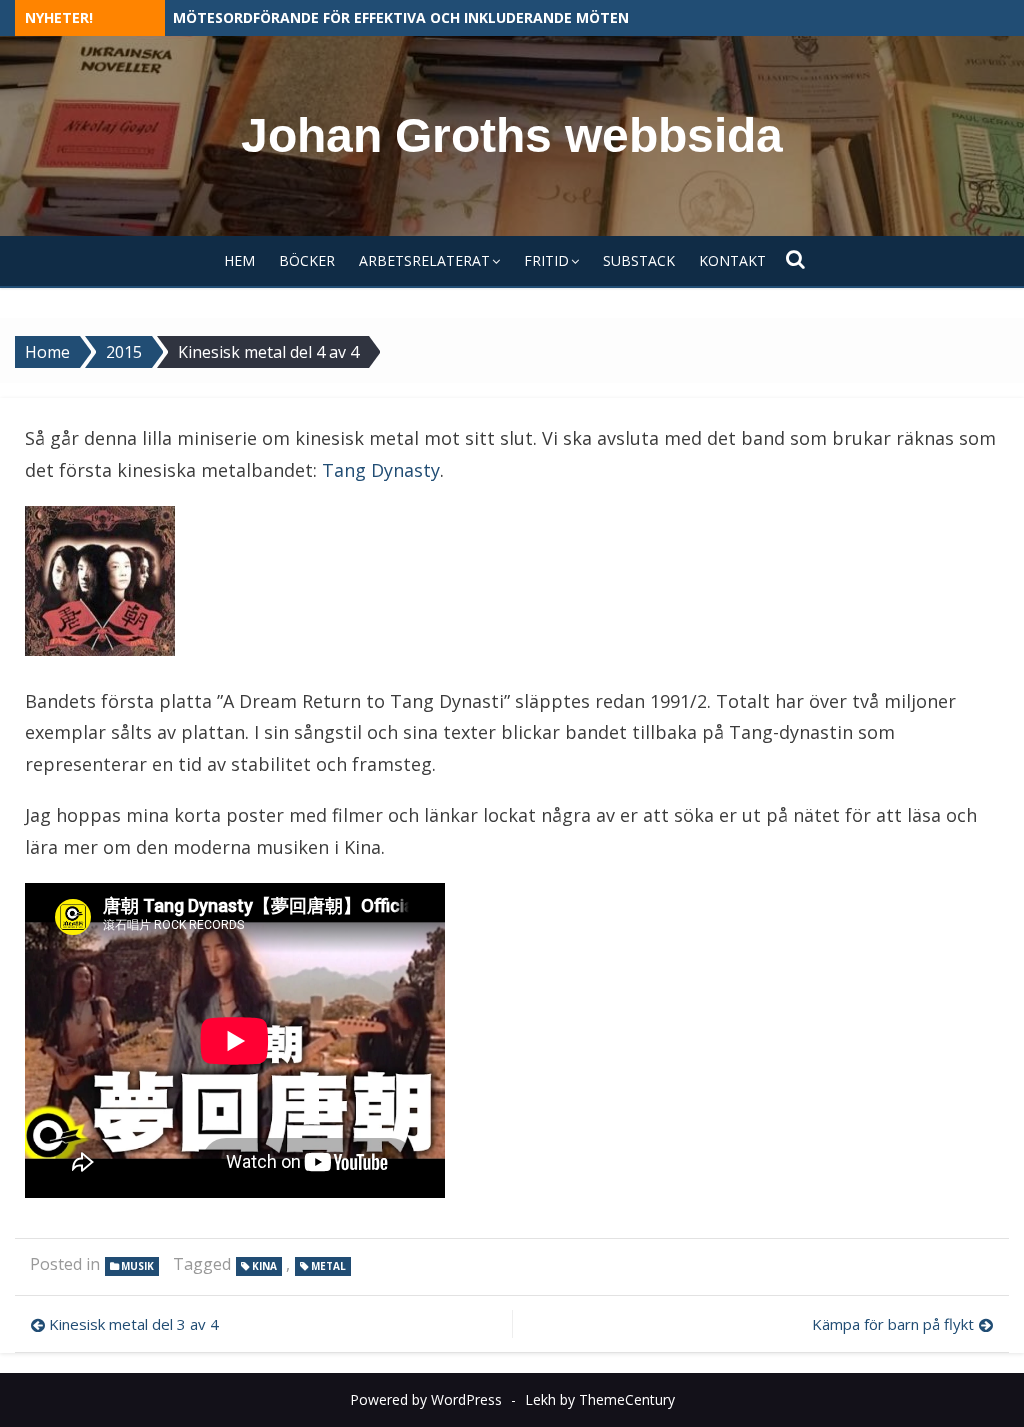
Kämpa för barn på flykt (893, 1324)
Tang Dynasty (381, 470)
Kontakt (732, 260)
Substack (639, 260)
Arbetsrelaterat (424, 260)
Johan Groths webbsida (512, 135)
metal (328, 1266)
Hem (239, 260)
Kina (264, 1266)
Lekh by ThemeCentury (600, 1399)
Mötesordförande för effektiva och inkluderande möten (401, 17)
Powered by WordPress (426, 1399)
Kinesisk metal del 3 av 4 (134, 1324)
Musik (137, 1266)
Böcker (307, 260)
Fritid (546, 260)
